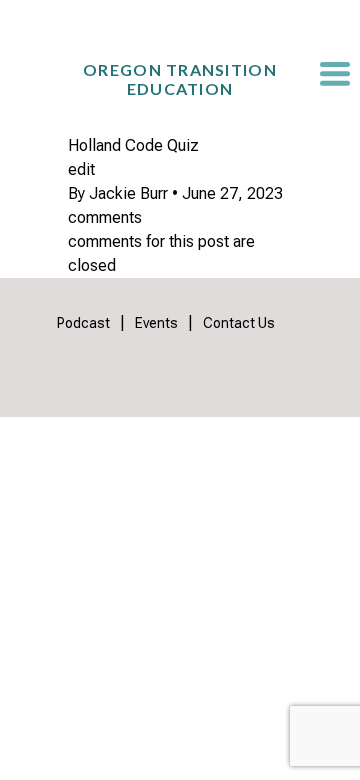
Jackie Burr (128, 193)
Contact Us (239, 323)
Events (156, 323)
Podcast (83, 323)
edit (81, 169)
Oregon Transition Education (180, 79)
